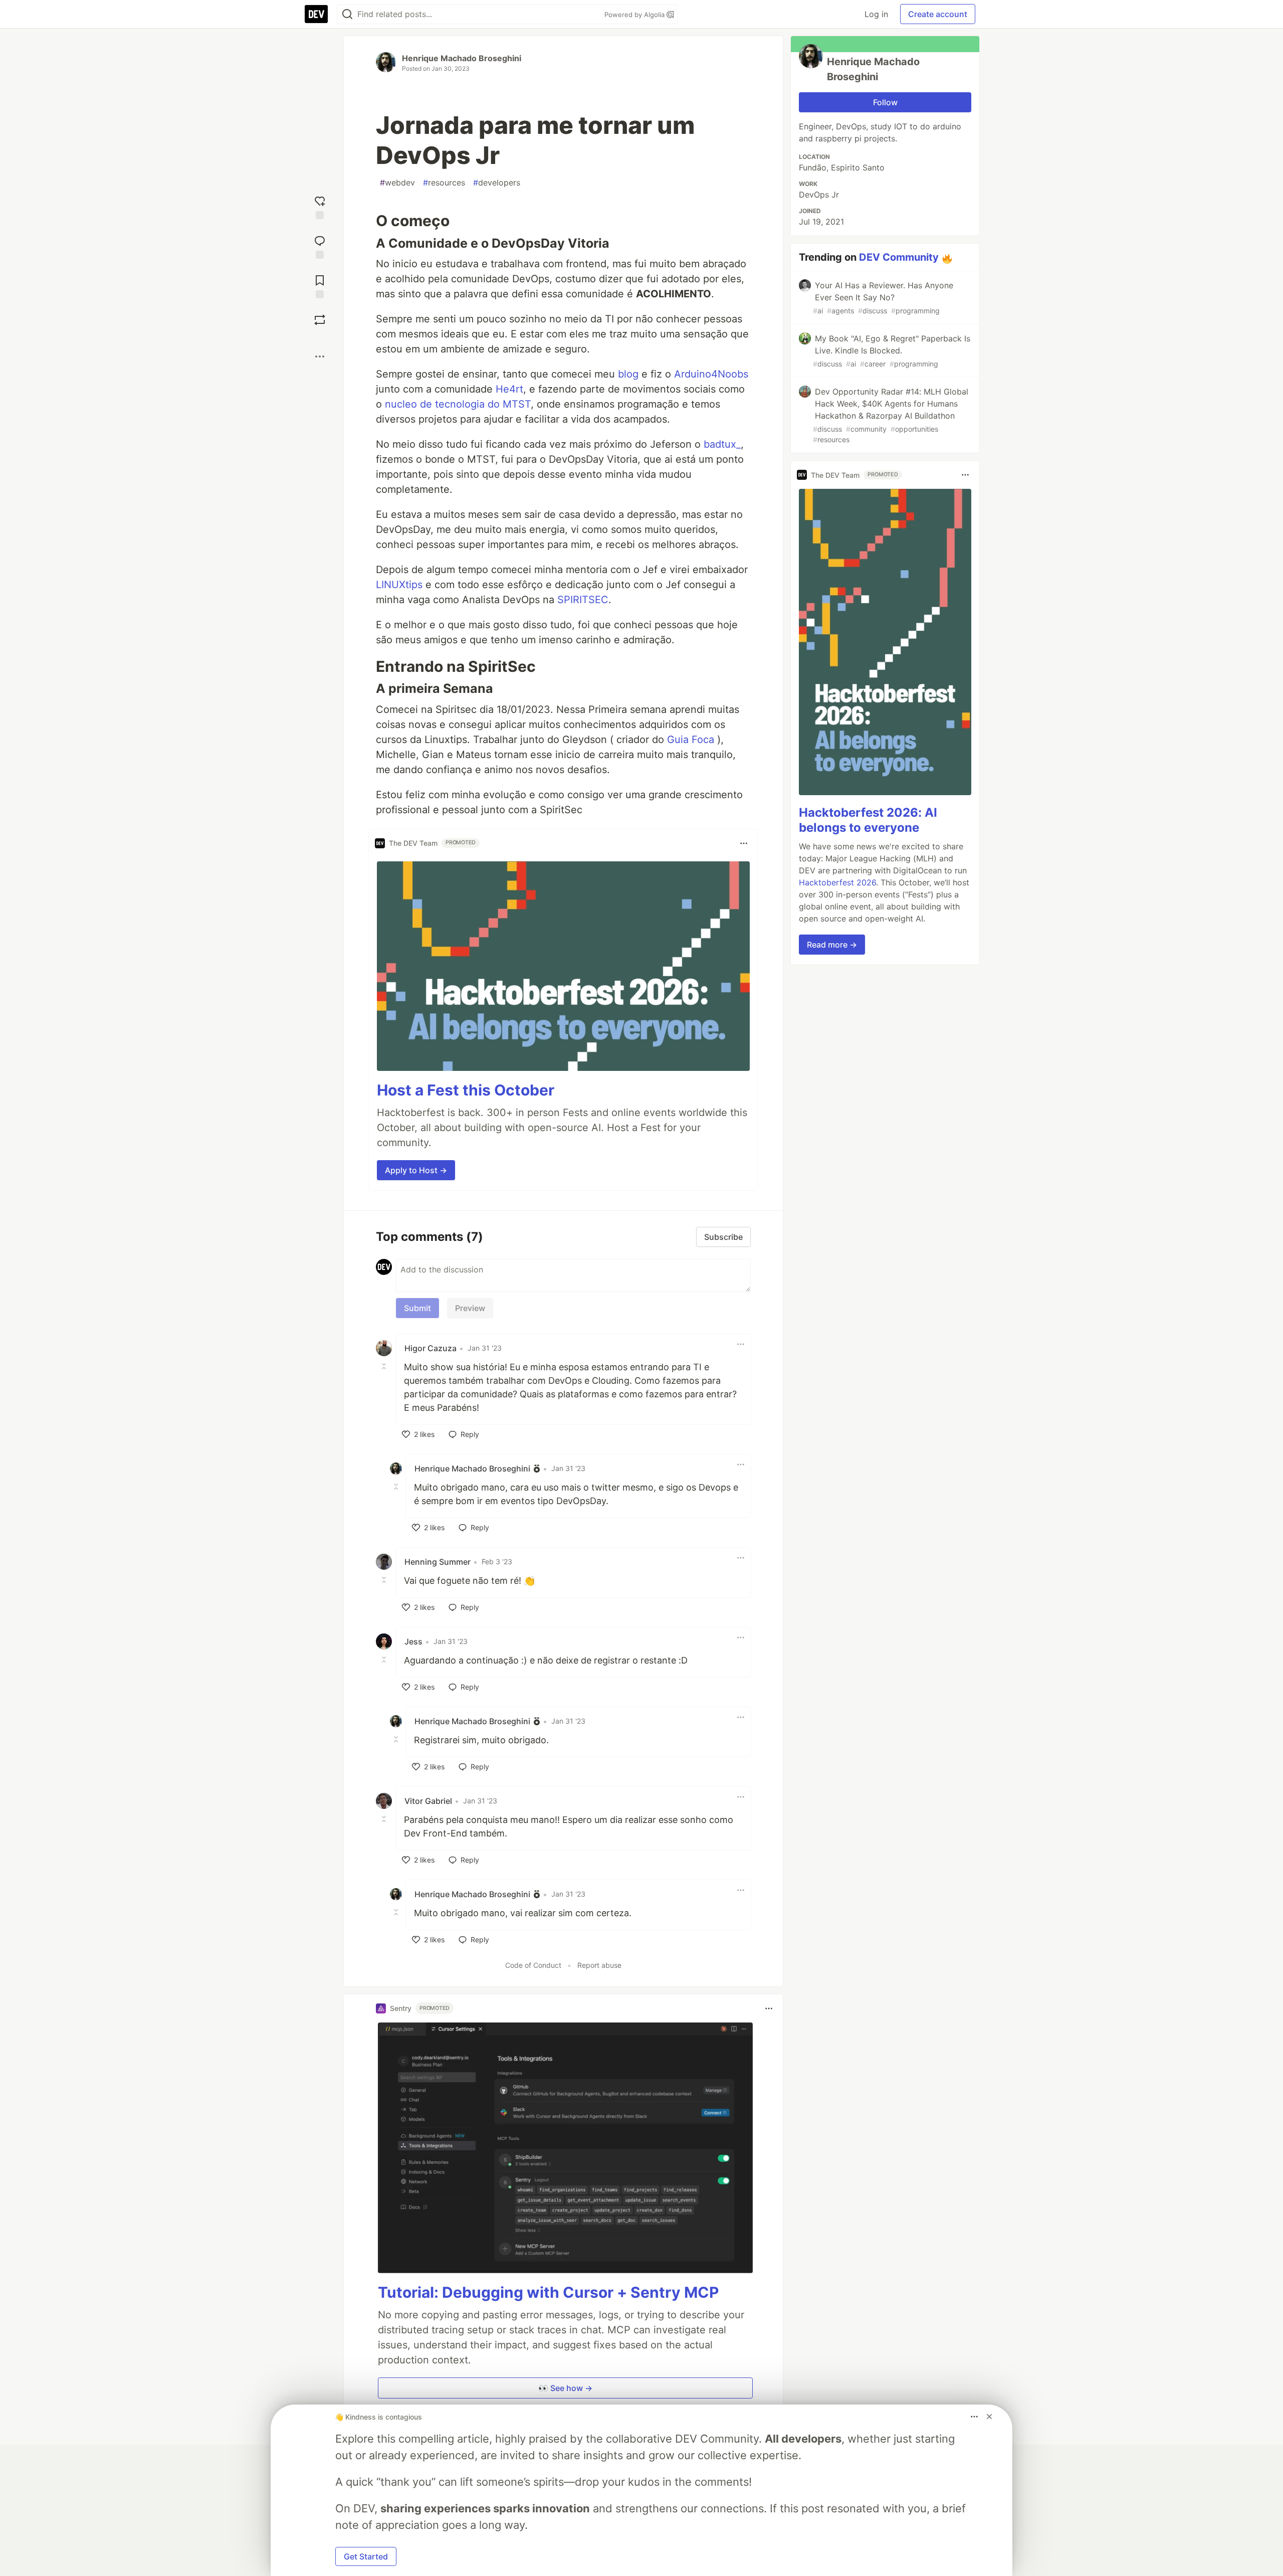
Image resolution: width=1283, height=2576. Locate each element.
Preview (470, 1308)
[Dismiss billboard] (989, 2417)
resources (444, 182)
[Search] (347, 14)
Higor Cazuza (431, 1348)
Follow (885, 102)
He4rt (509, 389)
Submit (417, 1308)
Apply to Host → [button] (416, 1170)
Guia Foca (691, 740)
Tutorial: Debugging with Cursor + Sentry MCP (548, 2292)
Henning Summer (438, 1562)
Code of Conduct (533, 1965)
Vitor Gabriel (428, 1801)
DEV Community (899, 257)
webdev (397, 182)
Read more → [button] (832, 945)
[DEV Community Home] (316, 14)
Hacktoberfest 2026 (837, 882)
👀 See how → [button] (565, 2388)
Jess (413, 1641)
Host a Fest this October (466, 1090)
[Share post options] (320, 356)
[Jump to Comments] (320, 246)
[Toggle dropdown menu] (744, 843)
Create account (938, 14)
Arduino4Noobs (711, 374)
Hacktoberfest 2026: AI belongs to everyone (868, 820)
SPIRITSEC (583, 600)
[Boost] (320, 320)
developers (497, 182)
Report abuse (599, 1965)
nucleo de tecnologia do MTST (458, 404)
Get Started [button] (366, 2556)
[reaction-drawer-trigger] (320, 206)
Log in (876, 14)
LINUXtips (399, 585)
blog (628, 374)
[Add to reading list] (320, 286)
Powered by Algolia (635, 15)
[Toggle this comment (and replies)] (385, 1366)
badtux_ (722, 444)
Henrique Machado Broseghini (462, 58)
